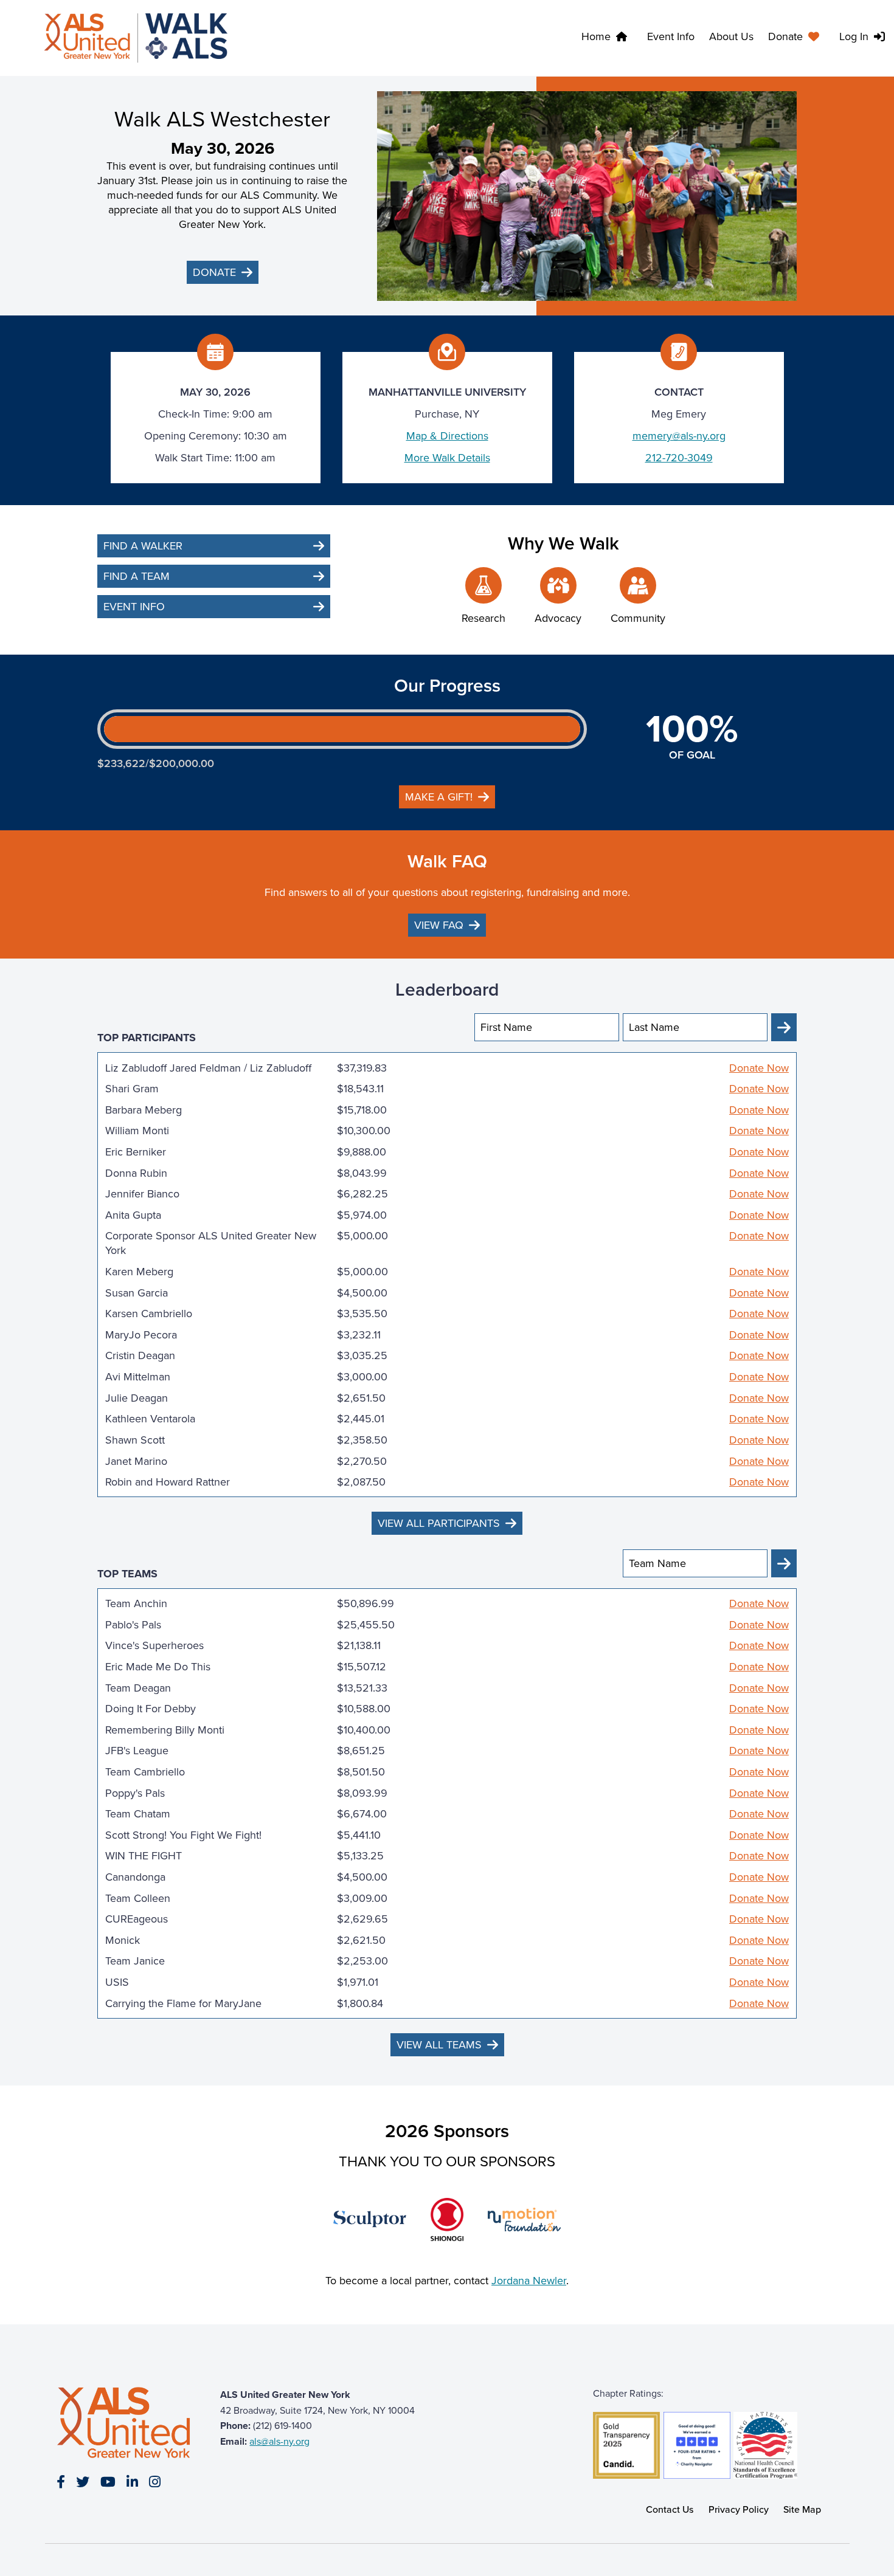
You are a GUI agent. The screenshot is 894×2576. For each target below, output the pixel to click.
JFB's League (137, 1751)
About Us (731, 36)
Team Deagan (138, 1688)
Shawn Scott (135, 1440)
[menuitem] (796, 38)
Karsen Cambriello (149, 1314)
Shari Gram (132, 1089)
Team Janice (135, 1961)
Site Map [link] (802, 2509)
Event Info (671, 36)
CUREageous (137, 1919)
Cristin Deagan (140, 1355)
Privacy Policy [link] (739, 2509)
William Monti (137, 1131)
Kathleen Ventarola (150, 1419)
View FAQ (439, 925)
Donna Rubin (136, 1173)
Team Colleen (138, 1898)
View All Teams (439, 2045)
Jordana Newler (529, 2281)
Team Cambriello (145, 1772)
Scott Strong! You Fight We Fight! (183, 1835)
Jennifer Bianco (142, 1194)
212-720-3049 (679, 458)
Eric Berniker (136, 1152)
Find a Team (137, 576)
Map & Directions (447, 436)
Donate (785, 36)
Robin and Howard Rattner (168, 1482)
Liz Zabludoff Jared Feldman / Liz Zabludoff (208, 1068)
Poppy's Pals (135, 1793)
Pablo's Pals (133, 1625)
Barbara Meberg (144, 1110)
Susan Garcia (137, 1293)
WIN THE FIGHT (144, 1856)
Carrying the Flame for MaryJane (183, 2003)
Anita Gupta (133, 1215)
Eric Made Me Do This (158, 1667)
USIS (117, 1982)
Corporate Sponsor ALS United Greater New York (211, 1243)
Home (596, 36)
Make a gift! (439, 797)
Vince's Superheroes (154, 1645)
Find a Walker (143, 546)
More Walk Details (447, 458)
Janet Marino (136, 1461)
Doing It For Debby (151, 1709)
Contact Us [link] (670, 2509)
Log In (854, 36)
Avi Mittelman (138, 1377)
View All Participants (439, 1523)
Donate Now (759, 1068)
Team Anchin (136, 1603)
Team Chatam (138, 1814)
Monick (123, 1940)
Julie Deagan (137, 1398)
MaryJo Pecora (141, 1335)
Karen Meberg (139, 1272)
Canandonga (135, 1877)
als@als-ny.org (279, 2441)
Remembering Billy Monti (165, 1730)
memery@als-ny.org (679, 436)
